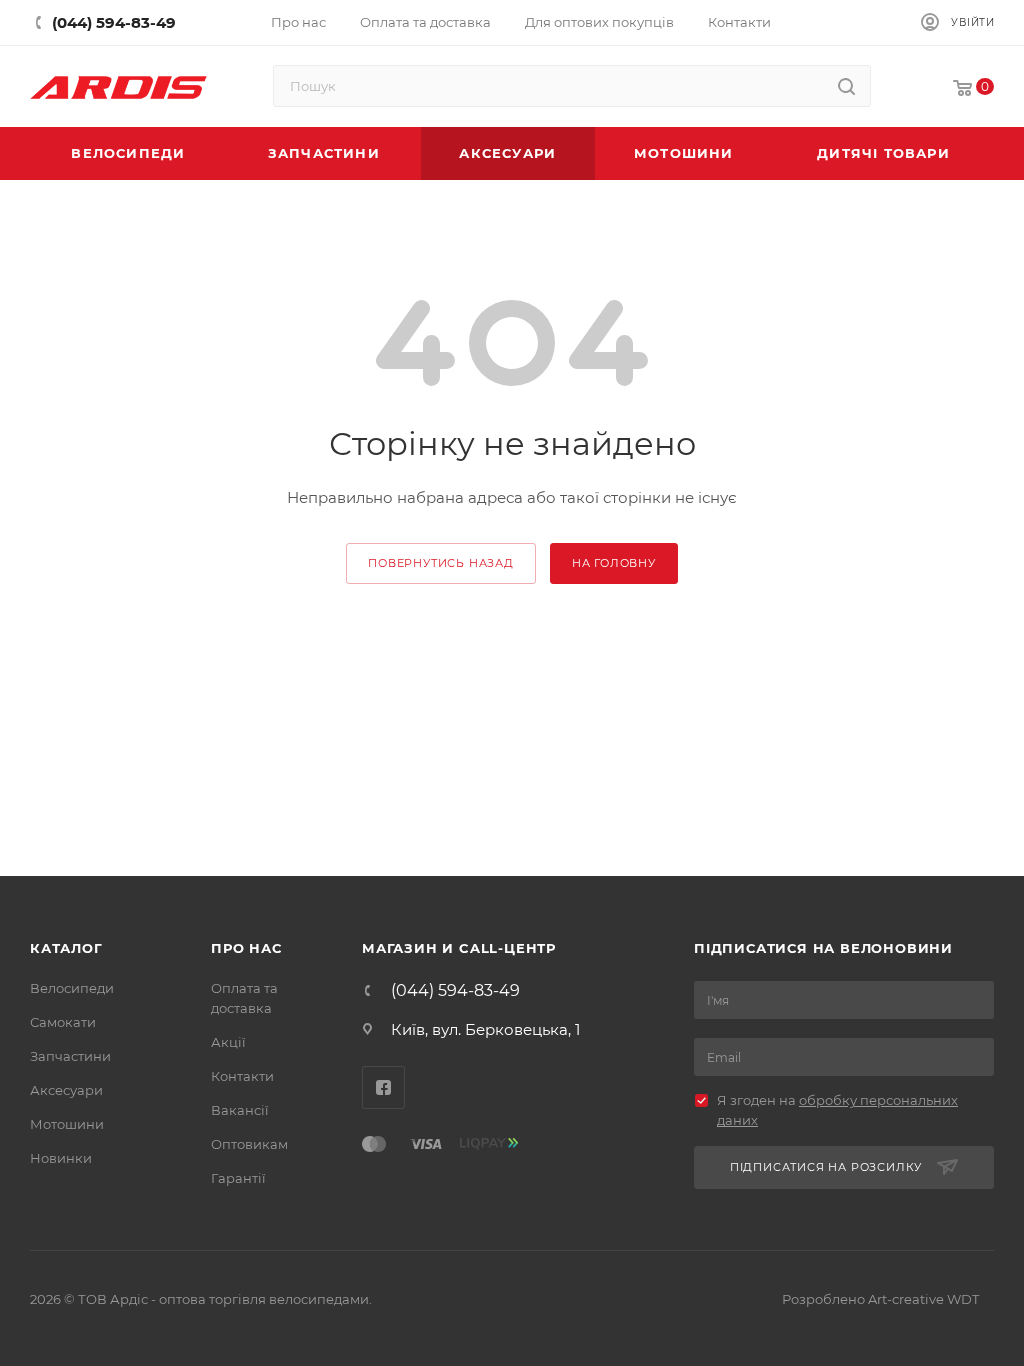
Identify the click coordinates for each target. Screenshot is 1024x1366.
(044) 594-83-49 (455, 991)
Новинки (61, 1158)
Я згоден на (837, 1110)
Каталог (66, 948)
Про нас (246, 948)
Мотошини (67, 1124)
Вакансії (240, 1110)
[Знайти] (846, 86)
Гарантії (238, 1178)
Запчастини (70, 1056)
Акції (228, 1042)
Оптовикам (249, 1144)
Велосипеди (72, 988)
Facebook (383, 1087)
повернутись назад (441, 563)
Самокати (63, 1022)
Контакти (242, 1076)
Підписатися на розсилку (826, 1167)
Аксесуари (66, 1090)
